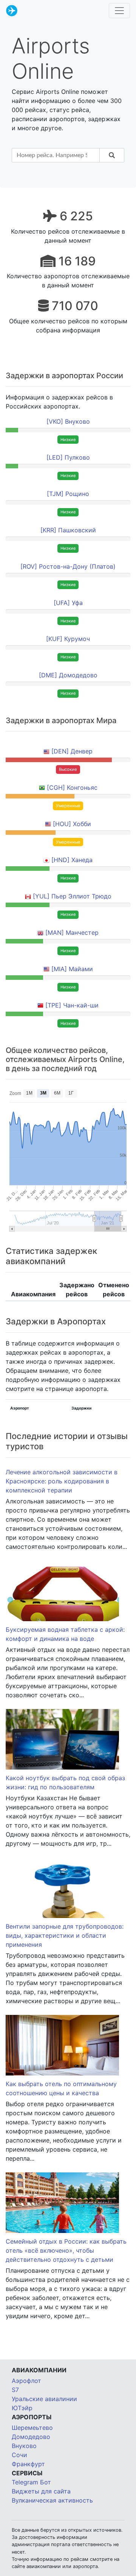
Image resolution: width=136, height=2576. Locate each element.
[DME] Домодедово (68, 675)
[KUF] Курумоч (68, 639)
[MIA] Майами (72, 969)
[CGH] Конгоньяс (72, 787)
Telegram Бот (31, 2482)
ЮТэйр (22, 2408)
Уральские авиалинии (44, 2399)
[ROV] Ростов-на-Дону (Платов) (68, 566)
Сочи (19, 2455)
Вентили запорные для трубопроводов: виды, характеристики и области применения (65, 1935)
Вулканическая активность (52, 2500)
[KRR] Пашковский (68, 530)
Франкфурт (28, 2464)
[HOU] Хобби (72, 824)
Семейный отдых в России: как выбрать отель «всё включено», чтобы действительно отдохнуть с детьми (66, 2250)
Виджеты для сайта (41, 2491)
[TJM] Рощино (68, 494)
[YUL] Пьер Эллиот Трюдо (72, 896)
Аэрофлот (26, 2381)
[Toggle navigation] (119, 11)
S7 (15, 2390)
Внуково (24, 2446)
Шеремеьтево (32, 2428)
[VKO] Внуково (68, 421)
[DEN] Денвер (72, 751)
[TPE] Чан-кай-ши (72, 1005)
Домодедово (31, 2437)
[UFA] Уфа (68, 603)
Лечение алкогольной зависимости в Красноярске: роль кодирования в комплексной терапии (62, 1481)
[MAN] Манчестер (72, 932)
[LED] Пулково (68, 457)
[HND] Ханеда (72, 860)
